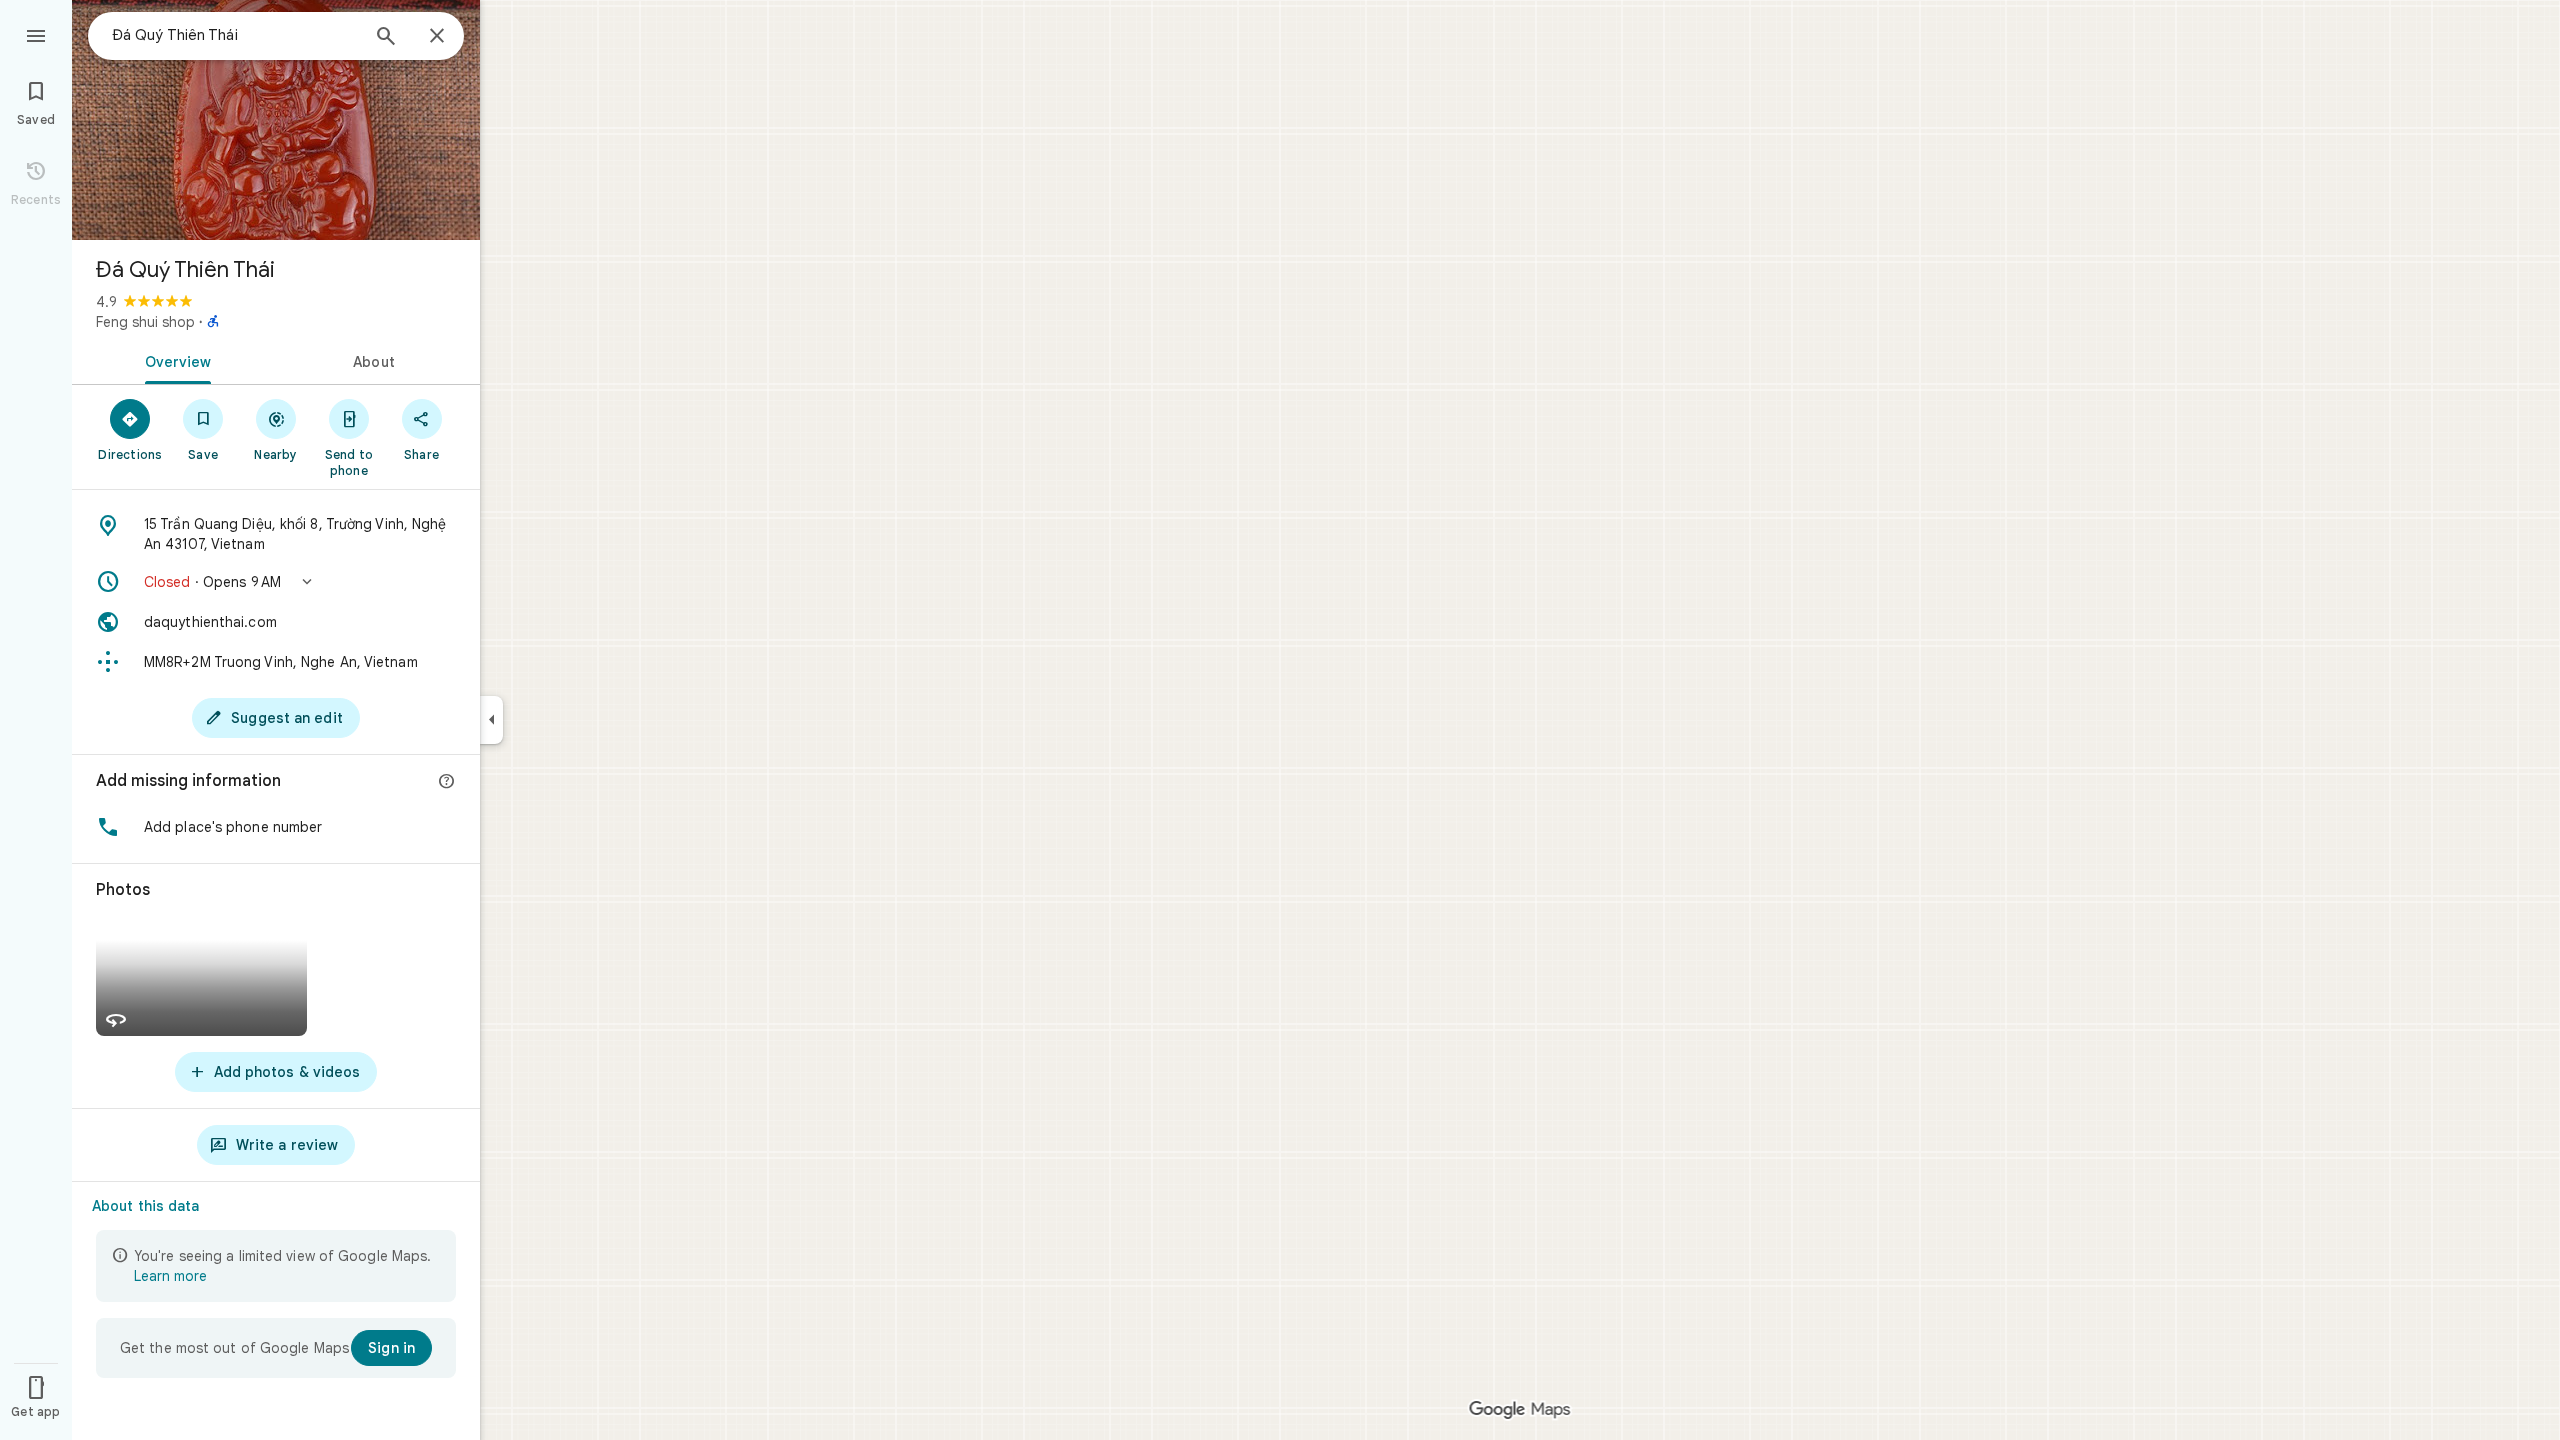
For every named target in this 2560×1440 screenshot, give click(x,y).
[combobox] (235, 35)
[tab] (174, 360)
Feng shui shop (145, 322)
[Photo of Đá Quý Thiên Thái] (276, 120)
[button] (276, 582)
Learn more (170, 1276)
